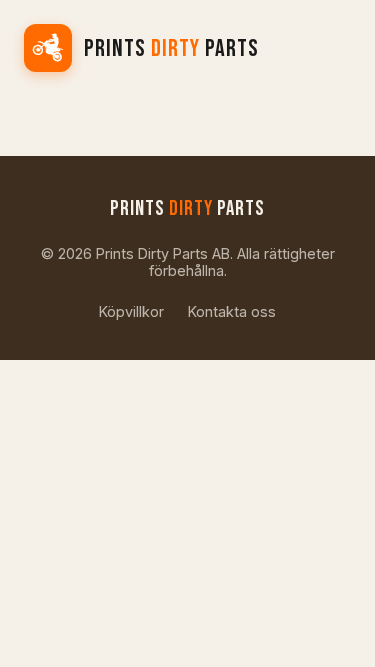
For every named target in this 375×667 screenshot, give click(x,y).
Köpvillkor (131, 311)
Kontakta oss (232, 311)
